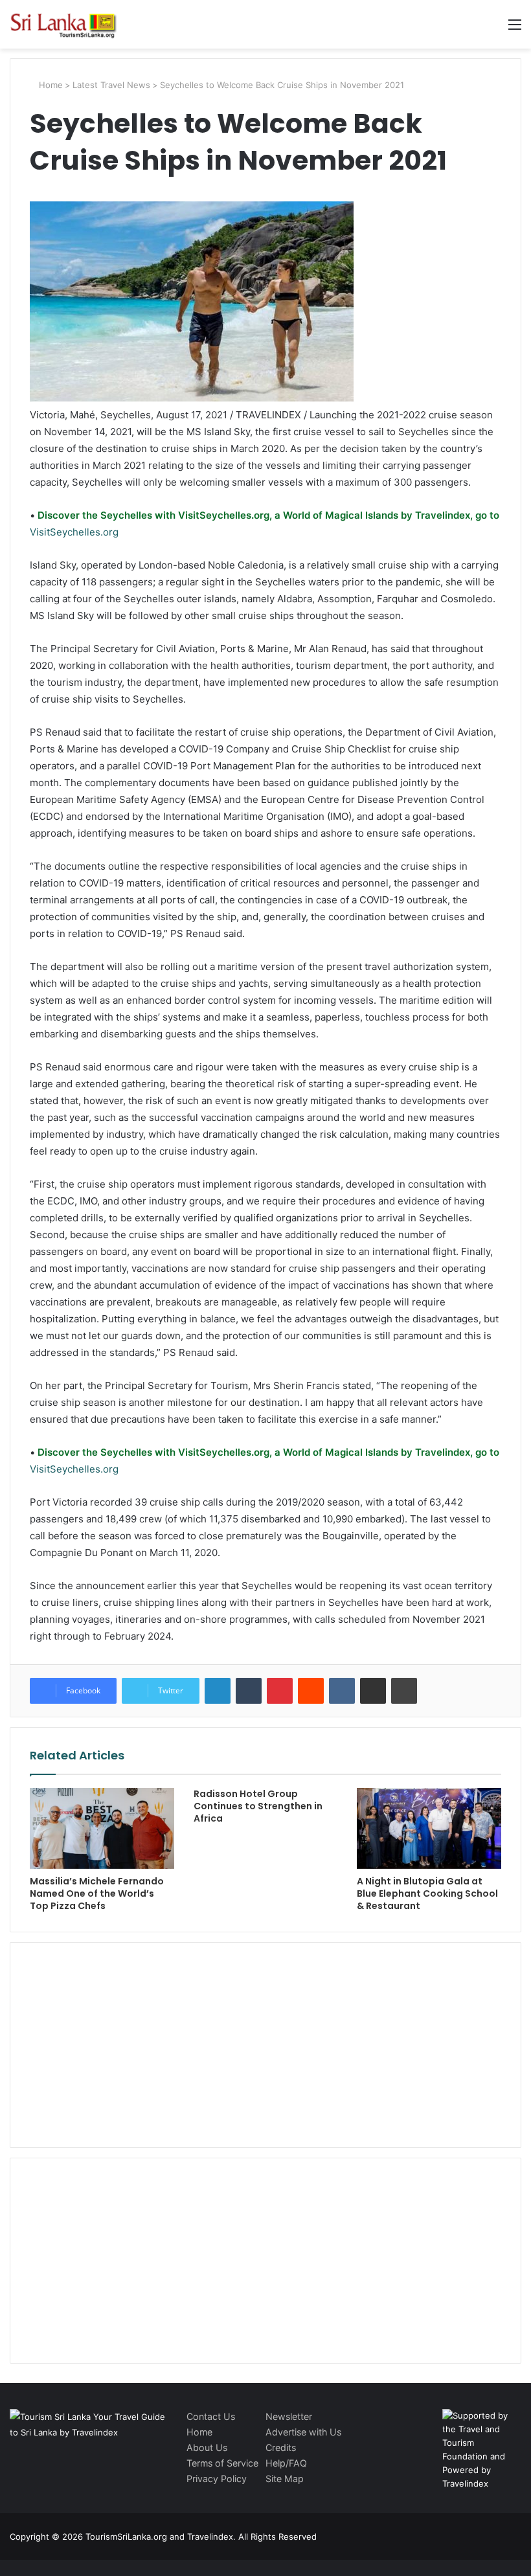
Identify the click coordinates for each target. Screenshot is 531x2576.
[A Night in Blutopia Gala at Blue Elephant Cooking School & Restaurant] (429, 1829)
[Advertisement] (265, 2043)
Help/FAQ (286, 2463)
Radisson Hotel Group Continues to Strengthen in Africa (258, 1806)
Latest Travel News (111, 85)
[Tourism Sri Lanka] (71, 24)
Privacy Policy (217, 2479)
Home (50, 85)
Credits (281, 2447)
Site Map (285, 2479)
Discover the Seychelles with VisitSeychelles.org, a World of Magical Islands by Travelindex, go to (267, 515)
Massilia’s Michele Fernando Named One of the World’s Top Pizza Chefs (97, 1893)
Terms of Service (222, 2463)
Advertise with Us (303, 2432)
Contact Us (211, 2416)
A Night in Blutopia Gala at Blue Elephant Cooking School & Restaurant (427, 1893)
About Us (207, 2447)
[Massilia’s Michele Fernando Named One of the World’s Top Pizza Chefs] (102, 1829)
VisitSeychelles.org (74, 532)
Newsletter (289, 2416)
